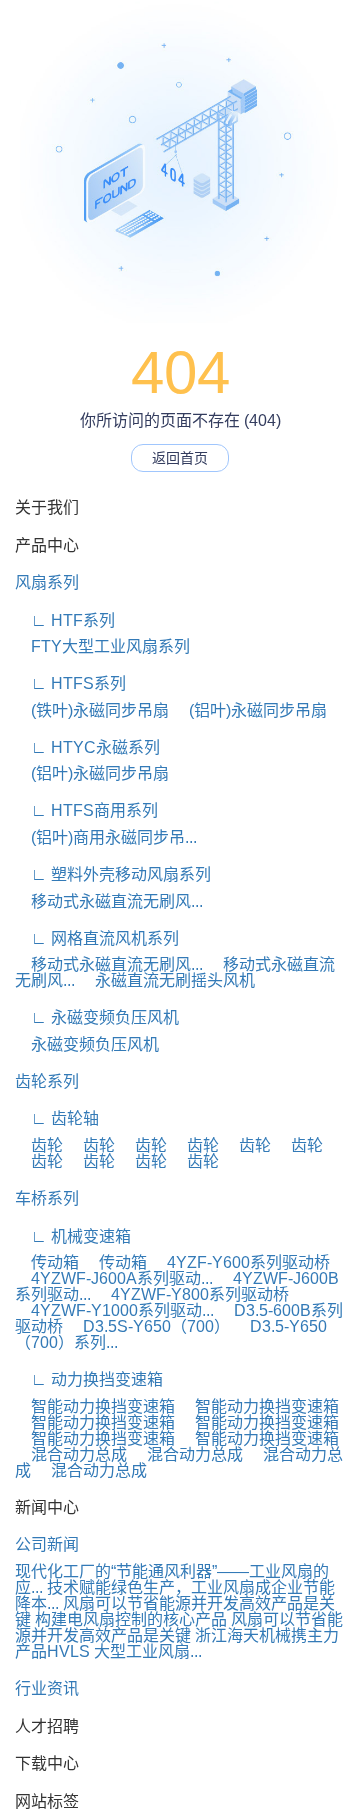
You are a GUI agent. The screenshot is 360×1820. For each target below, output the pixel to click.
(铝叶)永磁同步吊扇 (250, 710)
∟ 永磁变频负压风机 (97, 1017)
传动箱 (47, 1262)
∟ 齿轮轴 (57, 1118)
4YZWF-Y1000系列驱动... (114, 1310)
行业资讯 (47, 1688)
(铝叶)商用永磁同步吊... (106, 837)
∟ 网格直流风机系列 (97, 938)
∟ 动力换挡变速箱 (89, 1379)
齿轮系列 (47, 1081)
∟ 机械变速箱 (73, 1236)
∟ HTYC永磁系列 (87, 747)
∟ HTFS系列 (70, 683)
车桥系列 (47, 1198)
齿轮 (39, 1145)
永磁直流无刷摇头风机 (167, 980)
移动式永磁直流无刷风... (109, 901)
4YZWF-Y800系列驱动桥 (192, 1294)
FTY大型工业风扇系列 (102, 646)
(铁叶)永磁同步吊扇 (92, 710)
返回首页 (180, 458)
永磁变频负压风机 (87, 1044)
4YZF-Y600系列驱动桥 (240, 1262)
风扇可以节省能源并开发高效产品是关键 (179, 1627)
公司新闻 (47, 1544)
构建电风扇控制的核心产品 (131, 1619)
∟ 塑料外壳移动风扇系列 (113, 874)
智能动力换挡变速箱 (95, 1406)
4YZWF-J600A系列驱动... (114, 1278)
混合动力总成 (71, 1454)
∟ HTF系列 (65, 620)
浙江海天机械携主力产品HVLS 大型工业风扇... (177, 1643)
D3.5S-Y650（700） (148, 1326)
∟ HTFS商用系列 (86, 810)
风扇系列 (47, 582)
